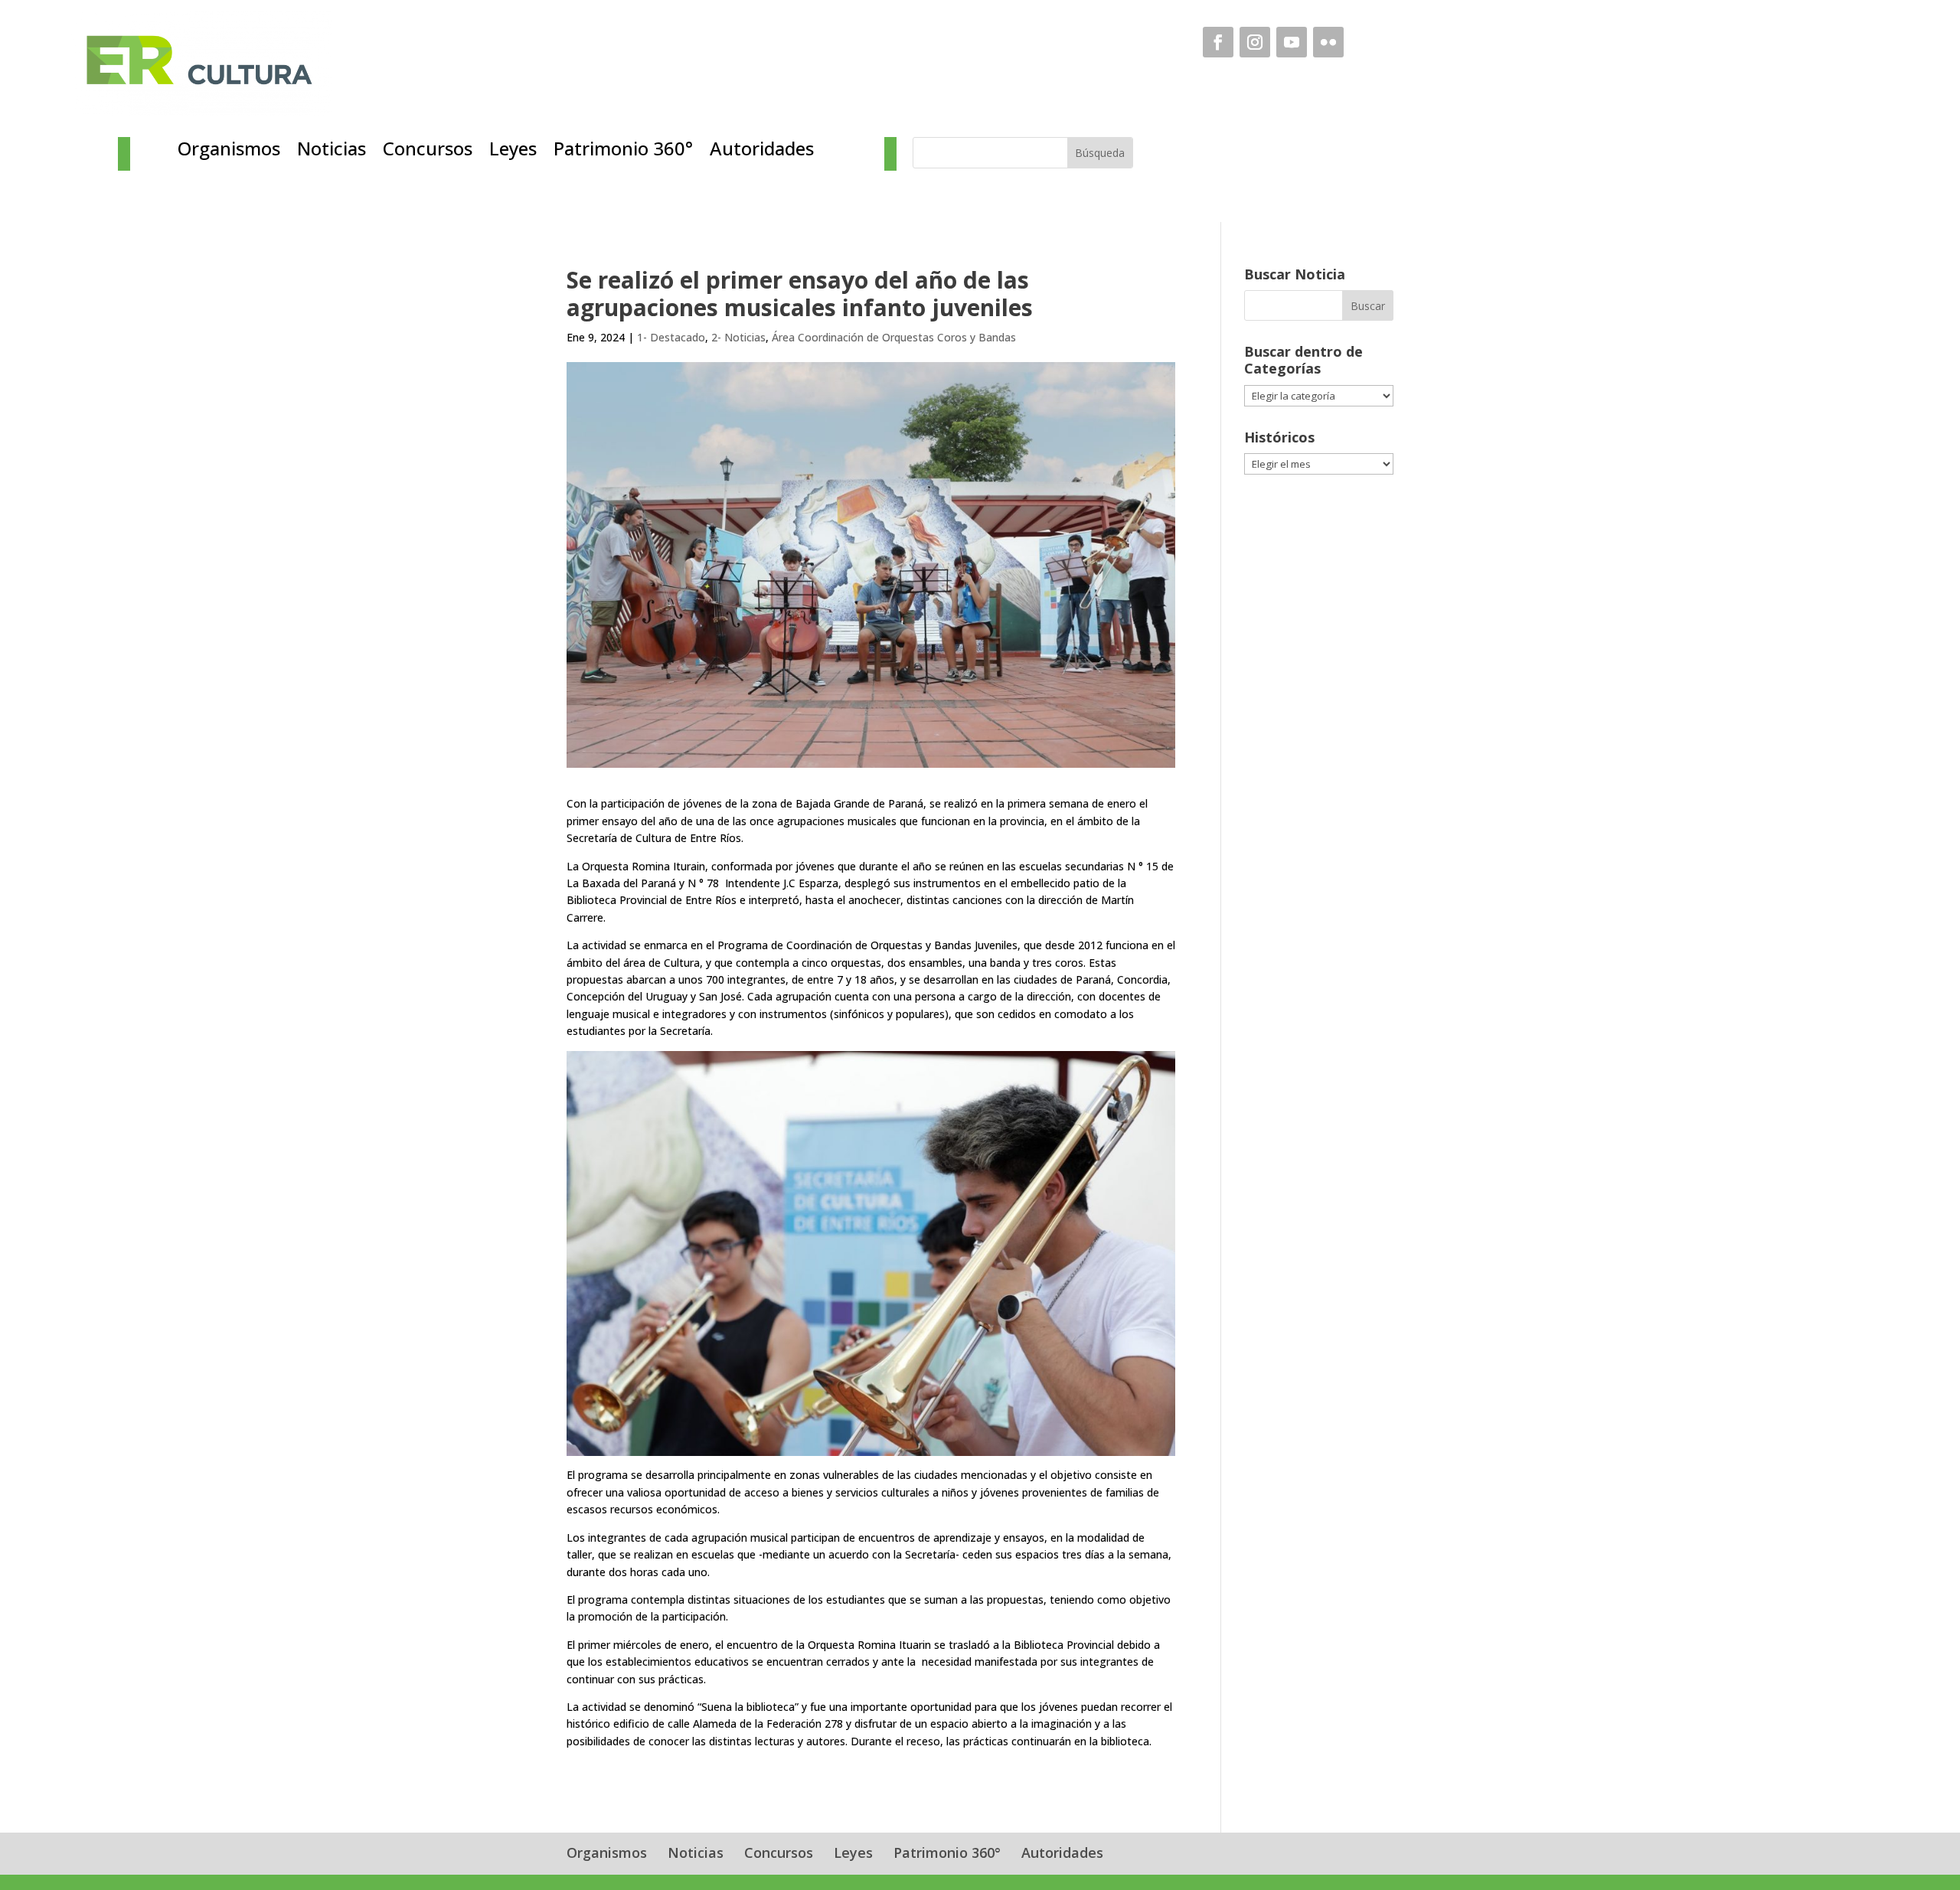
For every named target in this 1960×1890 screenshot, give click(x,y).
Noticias (332, 152)
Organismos (229, 152)
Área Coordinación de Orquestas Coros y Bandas (894, 337)
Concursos (428, 152)
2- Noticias (738, 337)
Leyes (513, 152)
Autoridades (762, 152)
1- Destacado (671, 337)
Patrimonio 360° (623, 152)
